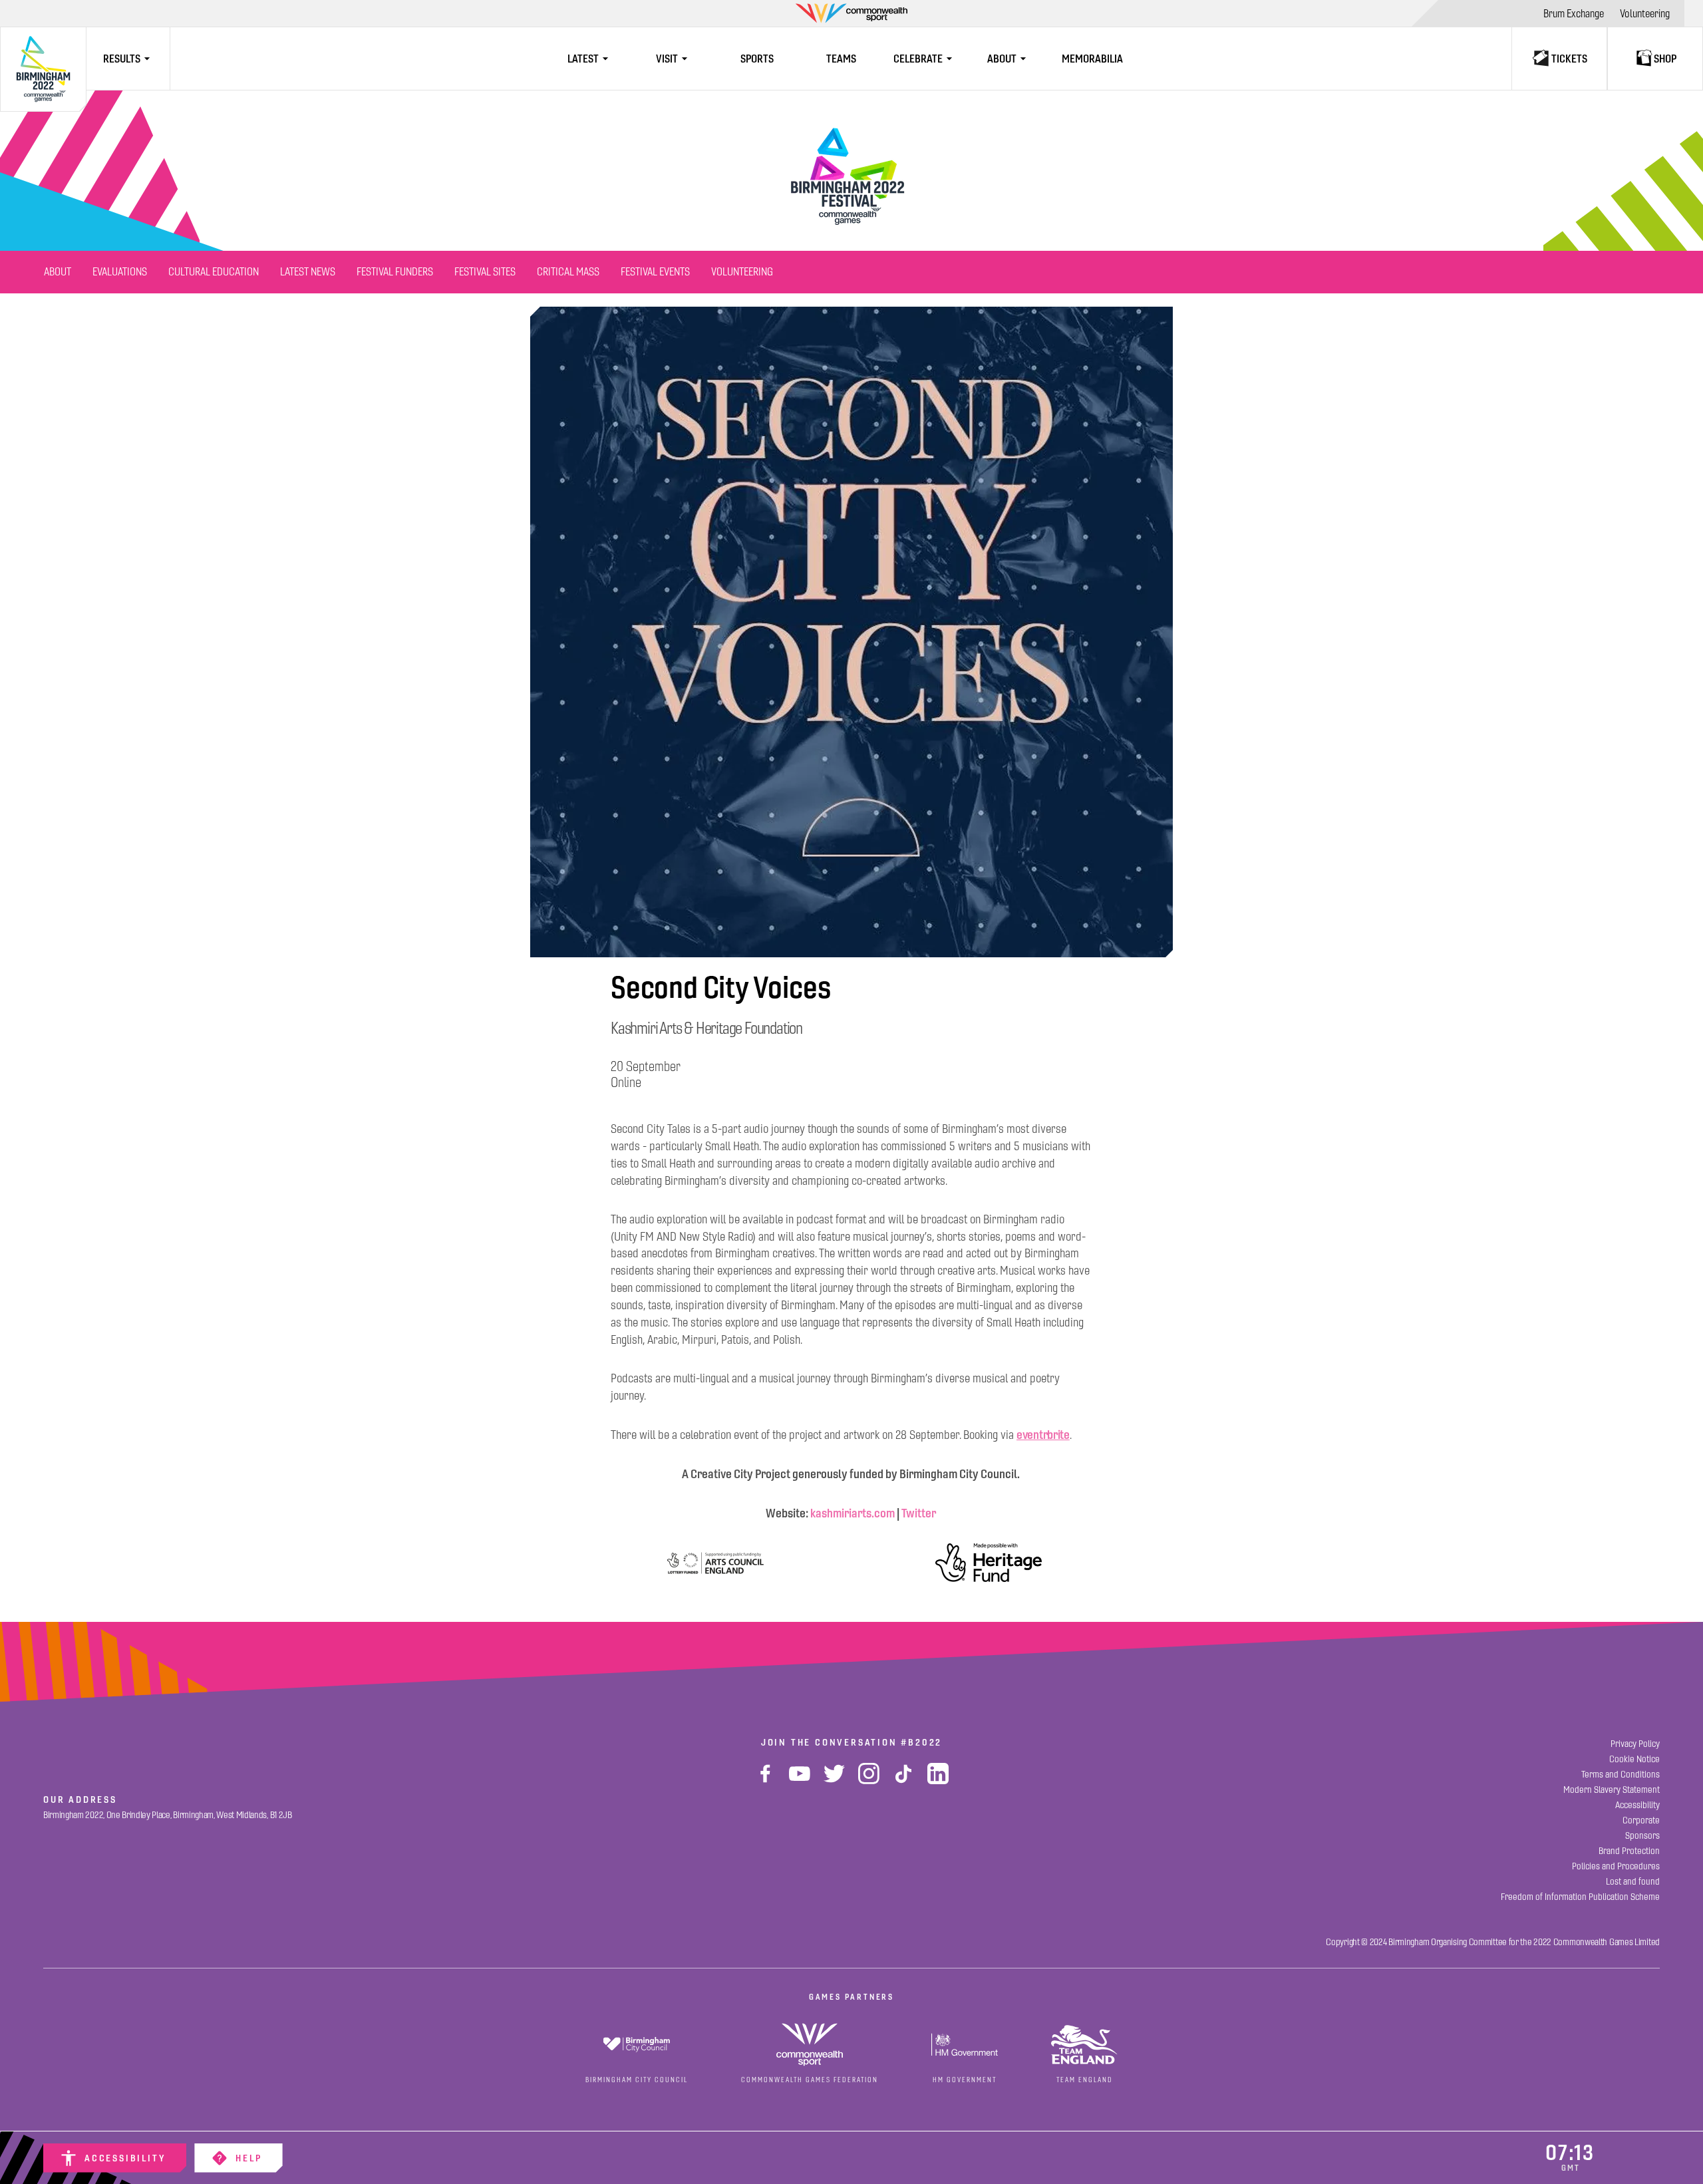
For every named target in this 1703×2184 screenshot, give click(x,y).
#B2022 (921, 1742)
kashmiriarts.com (852, 1513)
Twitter (920, 1513)
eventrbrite (1043, 1435)
